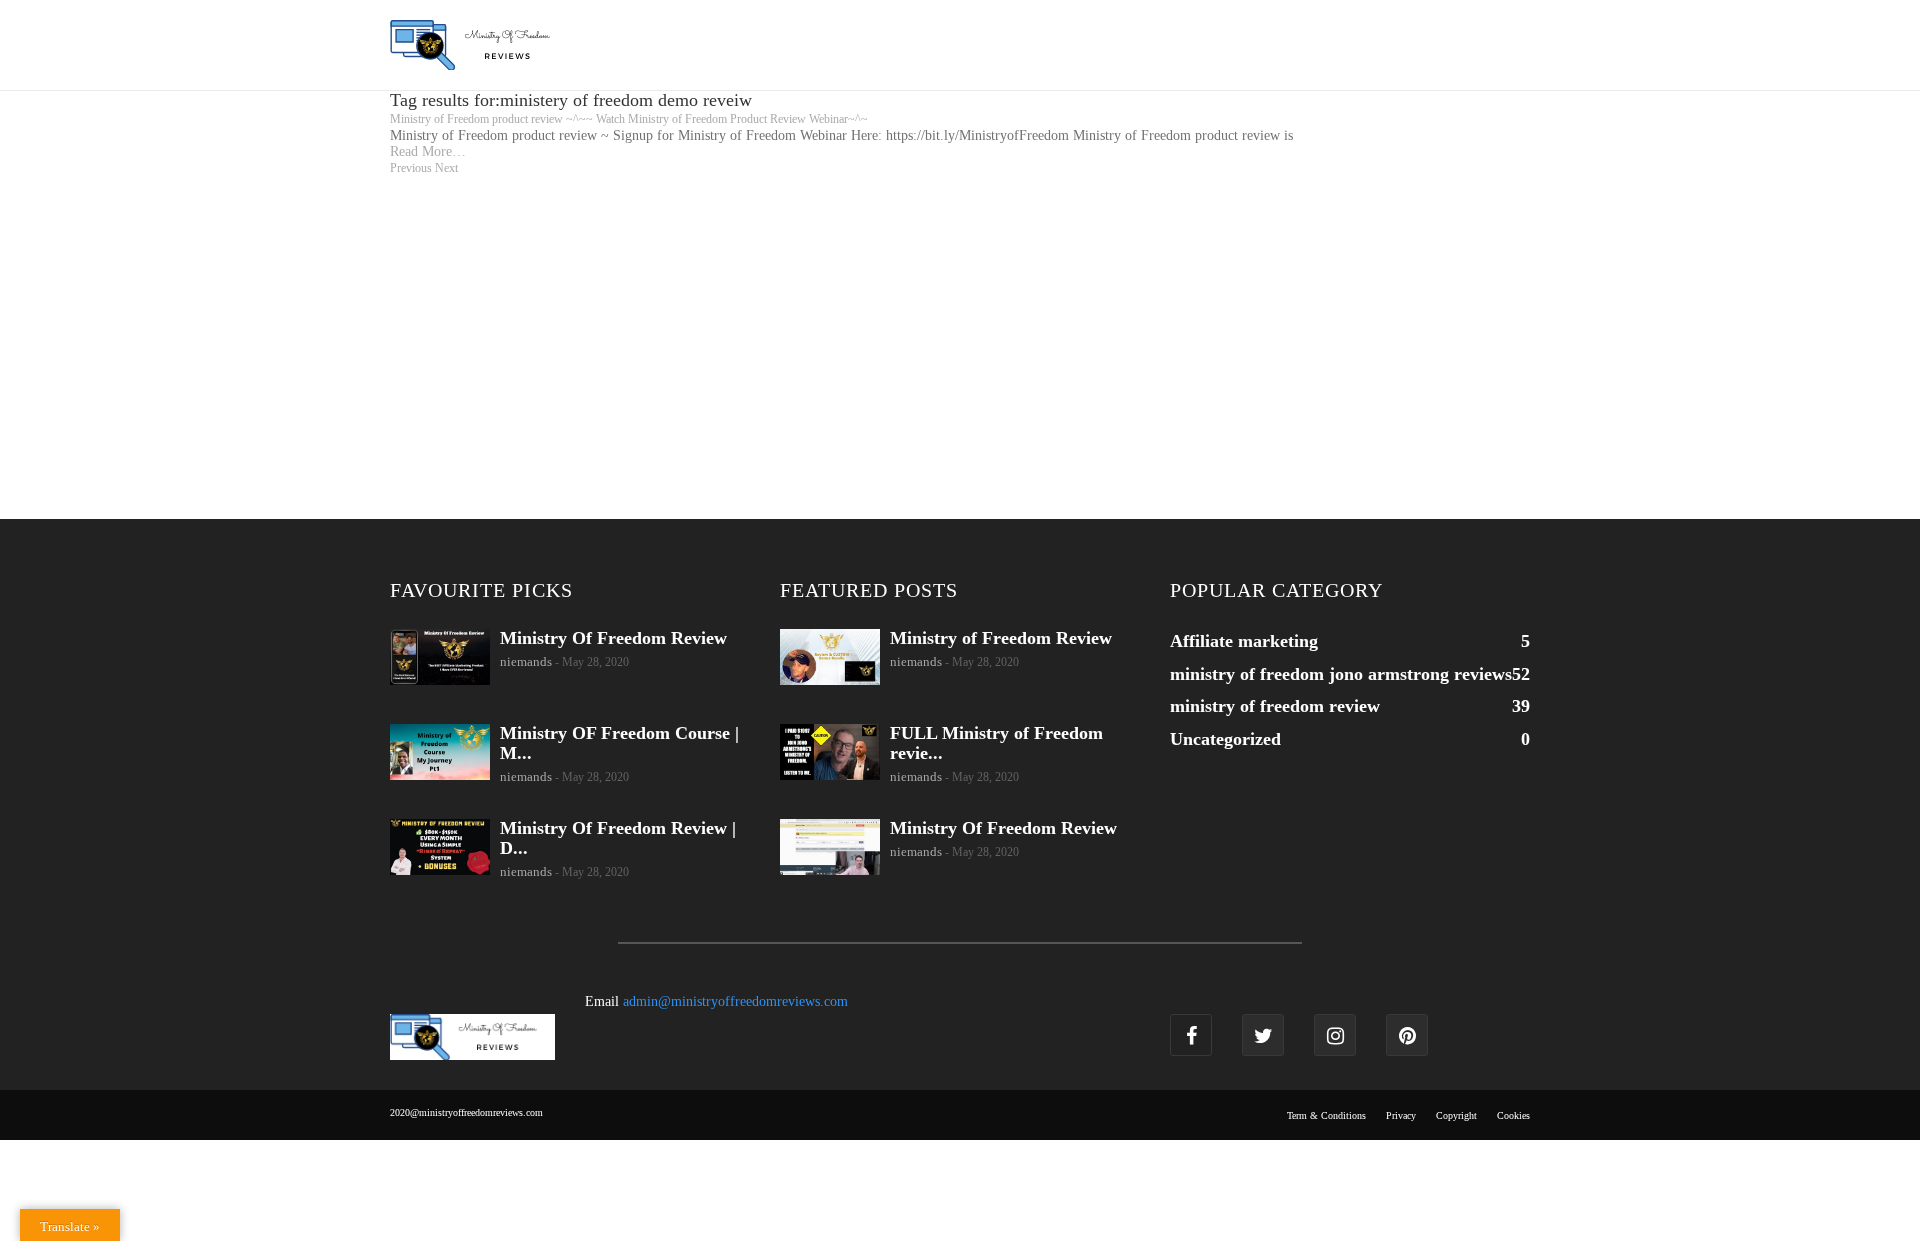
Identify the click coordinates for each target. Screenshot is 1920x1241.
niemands (526, 661)
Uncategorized (1225, 739)
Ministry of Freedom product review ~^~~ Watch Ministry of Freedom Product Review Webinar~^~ (629, 119)
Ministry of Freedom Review (1001, 638)
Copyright (1456, 1115)
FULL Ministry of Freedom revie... (996, 743)
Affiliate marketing (1244, 641)
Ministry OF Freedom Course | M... (619, 743)
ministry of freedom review (1275, 706)
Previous (411, 168)
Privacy (1401, 1115)
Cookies (1513, 1115)
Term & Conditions (1326, 1115)
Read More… (428, 151)
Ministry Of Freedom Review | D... (618, 838)
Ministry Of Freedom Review (613, 638)
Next (446, 168)
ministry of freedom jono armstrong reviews (1341, 674)
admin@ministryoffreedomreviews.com (735, 1001)
